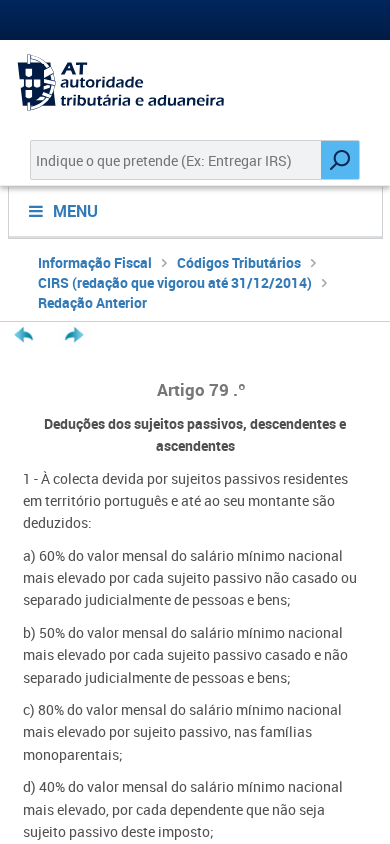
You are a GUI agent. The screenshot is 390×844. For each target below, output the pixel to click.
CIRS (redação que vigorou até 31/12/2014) (175, 282)
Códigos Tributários (239, 262)
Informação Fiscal (95, 262)
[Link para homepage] (195, 82)
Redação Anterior (92, 302)
